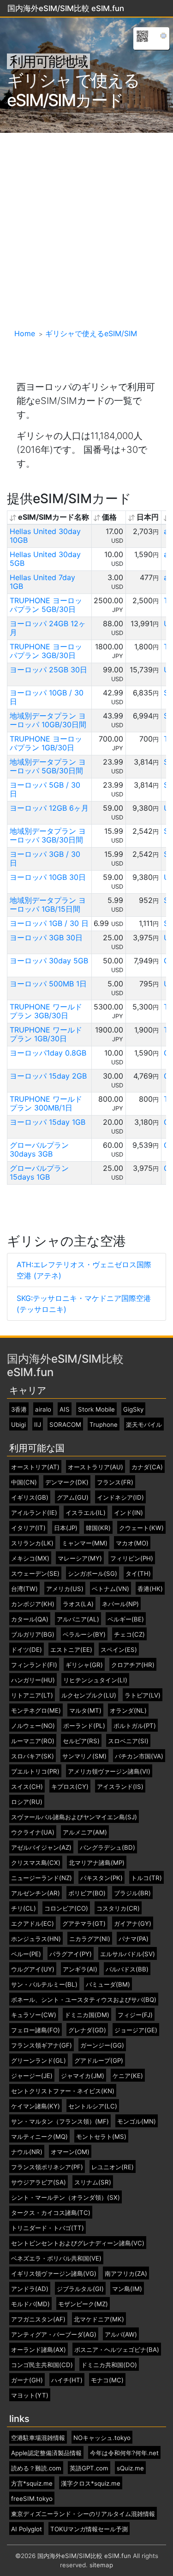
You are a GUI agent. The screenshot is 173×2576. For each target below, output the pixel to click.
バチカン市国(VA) (139, 1756)
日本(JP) (66, 1528)
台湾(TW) (24, 1589)
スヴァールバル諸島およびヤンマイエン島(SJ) (74, 1817)
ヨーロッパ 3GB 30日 (46, 938)
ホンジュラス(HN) (36, 1939)
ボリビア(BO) (87, 1893)
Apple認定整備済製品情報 (46, 2453)
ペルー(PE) (26, 1954)
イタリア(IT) (28, 1528)
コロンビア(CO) (66, 1908)
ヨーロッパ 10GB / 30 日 (47, 697)
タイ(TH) (138, 1574)
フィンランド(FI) (34, 1665)
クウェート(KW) (141, 1528)
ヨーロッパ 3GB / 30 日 (45, 858)
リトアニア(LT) (32, 1695)
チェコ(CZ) (129, 1635)
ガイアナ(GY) (133, 1924)
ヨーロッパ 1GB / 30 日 (49, 923)
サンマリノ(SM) (84, 1756)
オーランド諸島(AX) (39, 2350)
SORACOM (65, 1425)
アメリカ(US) (65, 1589)
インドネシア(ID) (120, 1498)
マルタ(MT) (85, 1711)
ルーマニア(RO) (33, 1741)
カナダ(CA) (147, 1467)
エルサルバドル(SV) (128, 1954)
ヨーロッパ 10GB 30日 (48, 877)
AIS (65, 1410)
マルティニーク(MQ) (39, 2137)
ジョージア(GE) (136, 2030)
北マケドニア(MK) (99, 2319)
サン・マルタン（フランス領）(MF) (60, 2122)
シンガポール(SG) (92, 1574)
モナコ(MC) (107, 2380)
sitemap (101, 2565)
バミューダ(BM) (108, 1985)
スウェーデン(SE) (35, 1574)
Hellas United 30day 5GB (45, 559)
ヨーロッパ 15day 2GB (48, 1076)
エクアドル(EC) (33, 1924)
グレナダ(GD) (87, 2030)
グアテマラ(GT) (84, 1924)
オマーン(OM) (70, 2152)
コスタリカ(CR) (118, 1908)
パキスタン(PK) (101, 1878)
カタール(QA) (30, 1619)
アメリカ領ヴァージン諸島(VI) (109, 1772)
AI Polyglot (27, 2529)
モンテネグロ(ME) (36, 1711)
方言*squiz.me (32, 2484)
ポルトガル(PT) (135, 1726)
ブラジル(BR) (132, 1893)
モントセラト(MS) (101, 2137)
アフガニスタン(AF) (38, 2319)
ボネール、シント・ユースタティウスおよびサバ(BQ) (84, 2000)
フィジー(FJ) (135, 2015)
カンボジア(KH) (33, 1604)
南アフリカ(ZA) (126, 2274)
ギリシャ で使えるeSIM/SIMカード (73, 90)
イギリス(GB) (30, 1498)
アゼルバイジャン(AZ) (41, 1848)
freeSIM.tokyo (32, 2499)
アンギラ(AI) (80, 1969)
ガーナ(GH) (27, 2380)
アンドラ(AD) (30, 2289)
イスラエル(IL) (86, 1513)
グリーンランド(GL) (39, 2061)
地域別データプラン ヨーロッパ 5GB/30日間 (48, 766)
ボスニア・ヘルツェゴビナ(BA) (117, 2350)
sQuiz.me (130, 2468)
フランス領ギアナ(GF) (42, 2045)
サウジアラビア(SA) (39, 2182)
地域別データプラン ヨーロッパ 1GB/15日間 (48, 905)
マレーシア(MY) (80, 1558)
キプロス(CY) (70, 1787)
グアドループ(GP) (99, 2061)
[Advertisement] (86, 224)
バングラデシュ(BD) (107, 1848)
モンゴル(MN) (137, 2122)
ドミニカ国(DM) (87, 2015)
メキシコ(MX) (30, 1558)
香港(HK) (150, 1589)
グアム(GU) (73, 1498)
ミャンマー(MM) (85, 1543)
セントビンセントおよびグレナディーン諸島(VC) (78, 2243)
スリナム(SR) (93, 2182)
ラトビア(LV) (143, 1695)
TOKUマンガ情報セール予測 (89, 2529)
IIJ (38, 1425)
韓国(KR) (98, 1528)
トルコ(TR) (146, 1878)
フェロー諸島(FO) (36, 2030)
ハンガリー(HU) (33, 1680)
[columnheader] (50, 517)
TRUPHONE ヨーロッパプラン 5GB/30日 (46, 605)
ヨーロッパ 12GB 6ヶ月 (49, 808)
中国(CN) (24, 1482)
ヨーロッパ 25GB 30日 (48, 670)
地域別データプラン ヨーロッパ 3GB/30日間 (48, 835)
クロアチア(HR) (133, 1665)
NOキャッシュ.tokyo (102, 2438)
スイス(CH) (27, 1787)
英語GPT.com (89, 2468)
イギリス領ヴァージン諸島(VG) (54, 2274)
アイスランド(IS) (120, 1787)
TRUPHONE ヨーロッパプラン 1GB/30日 (46, 743)
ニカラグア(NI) (90, 1939)
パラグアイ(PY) (71, 1954)
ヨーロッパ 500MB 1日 (48, 984)
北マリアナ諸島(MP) (97, 1863)
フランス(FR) (115, 1482)
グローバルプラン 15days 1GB (39, 1172)
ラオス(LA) (78, 1604)
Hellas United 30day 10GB (45, 536)
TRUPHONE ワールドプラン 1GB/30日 (46, 1034)
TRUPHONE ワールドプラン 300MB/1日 (46, 1103)
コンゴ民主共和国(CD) (42, 2365)
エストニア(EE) (71, 1650)
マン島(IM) (127, 2289)
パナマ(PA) (134, 1939)
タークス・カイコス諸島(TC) (51, 2213)
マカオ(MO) (132, 1543)
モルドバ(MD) (30, 2304)
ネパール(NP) (120, 1604)
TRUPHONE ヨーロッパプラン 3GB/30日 (46, 651)
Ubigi (18, 1425)
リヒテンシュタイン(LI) (95, 1680)
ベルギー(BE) (126, 1619)
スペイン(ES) (119, 1650)
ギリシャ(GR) (84, 1665)
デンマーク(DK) (67, 1482)
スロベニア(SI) (128, 1741)
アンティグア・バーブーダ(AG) (54, 2335)
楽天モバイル (144, 1425)
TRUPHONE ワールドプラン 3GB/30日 (46, 1011)
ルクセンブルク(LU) (89, 1695)
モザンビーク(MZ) (83, 2304)
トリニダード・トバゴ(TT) (48, 2228)
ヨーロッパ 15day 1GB (48, 1122)
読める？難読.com (36, 2468)
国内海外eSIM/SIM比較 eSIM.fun (65, 1365)
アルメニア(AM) (85, 1832)
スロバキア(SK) (33, 1756)
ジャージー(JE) (32, 2076)
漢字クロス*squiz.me (91, 2484)
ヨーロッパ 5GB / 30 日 (45, 789)
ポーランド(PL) (84, 1726)
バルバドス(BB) (127, 1969)
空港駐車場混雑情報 (38, 2438)
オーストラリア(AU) (95, 1467)
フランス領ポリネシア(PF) (47, 2167)
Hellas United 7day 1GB (42, 582)
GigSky (133, 1410)
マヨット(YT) (30, 2395)
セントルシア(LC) (93, 2106)
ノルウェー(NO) (33, 1726)
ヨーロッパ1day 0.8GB (48, 1053)
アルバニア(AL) (78, 1619)
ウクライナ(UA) (33, 1832)
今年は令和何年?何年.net (124, 2453)
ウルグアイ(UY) (33, 1969)
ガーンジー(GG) (102, 2045)
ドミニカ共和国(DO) (109, 2365)
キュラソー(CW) (34, 2015)
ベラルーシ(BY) (84, 1635)
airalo (43, 1410)
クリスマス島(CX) (36, 1863)
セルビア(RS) (81, 1741)
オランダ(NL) (128, 1711)
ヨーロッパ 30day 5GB (49, 961)
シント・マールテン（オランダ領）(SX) (66, 2198)
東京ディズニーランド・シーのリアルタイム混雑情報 (83, 2514)
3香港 (19, 1410)
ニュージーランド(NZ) (42, 1878)
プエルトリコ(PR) (35, 1772)
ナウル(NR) (27, 2152)
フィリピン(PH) (132, 1558)
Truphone (104, 1425)
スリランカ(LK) (32, 1543)
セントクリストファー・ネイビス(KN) (63, 2091)
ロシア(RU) (27, 1802)
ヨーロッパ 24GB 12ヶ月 (48, 628)
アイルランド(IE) (34, 1513)
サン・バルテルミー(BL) (44, 1985)
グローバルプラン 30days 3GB (39, 1149)
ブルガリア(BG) (33, 1635)
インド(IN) (128, 1513)
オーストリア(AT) (35, 1467)
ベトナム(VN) (110, 1589)
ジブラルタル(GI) (80, 2289)
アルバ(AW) (121, 2335)
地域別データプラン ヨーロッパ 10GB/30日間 (48, 720)
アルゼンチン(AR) (36, 1893)
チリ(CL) (24, 1908)
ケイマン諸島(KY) (36, 2106)
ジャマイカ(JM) (83, 2076)
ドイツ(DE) (27, 1650)
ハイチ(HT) (67, 2380)
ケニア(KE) (128, 2076)
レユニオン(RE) (113, 2167)
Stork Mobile (96, 1410)
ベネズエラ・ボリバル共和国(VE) (56, 2258)
